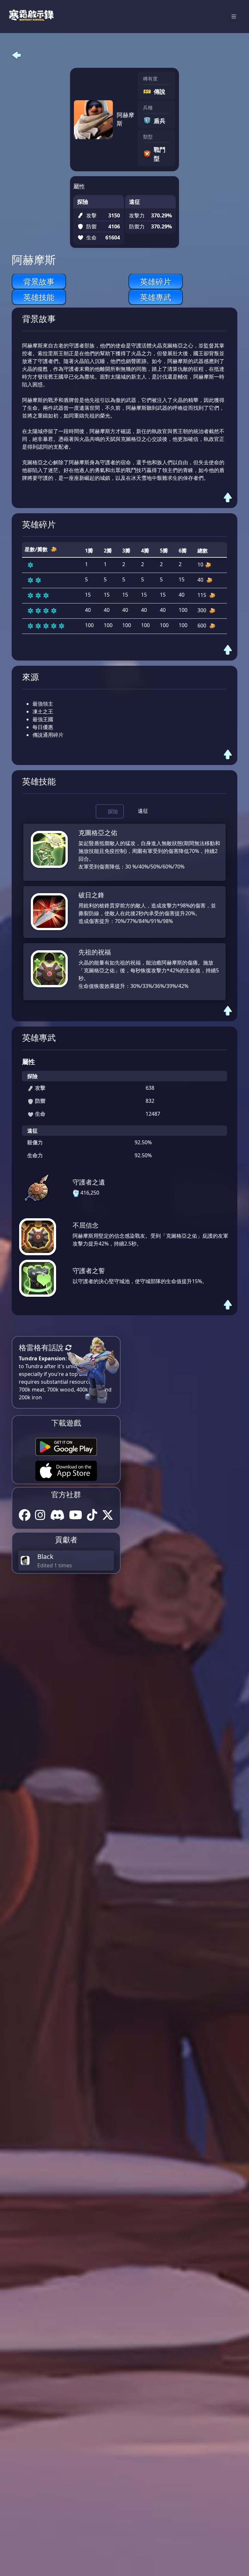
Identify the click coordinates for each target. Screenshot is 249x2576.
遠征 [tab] (143, 811)
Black (45, 1556)
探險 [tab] (113, 811)
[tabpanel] (124, 912)
